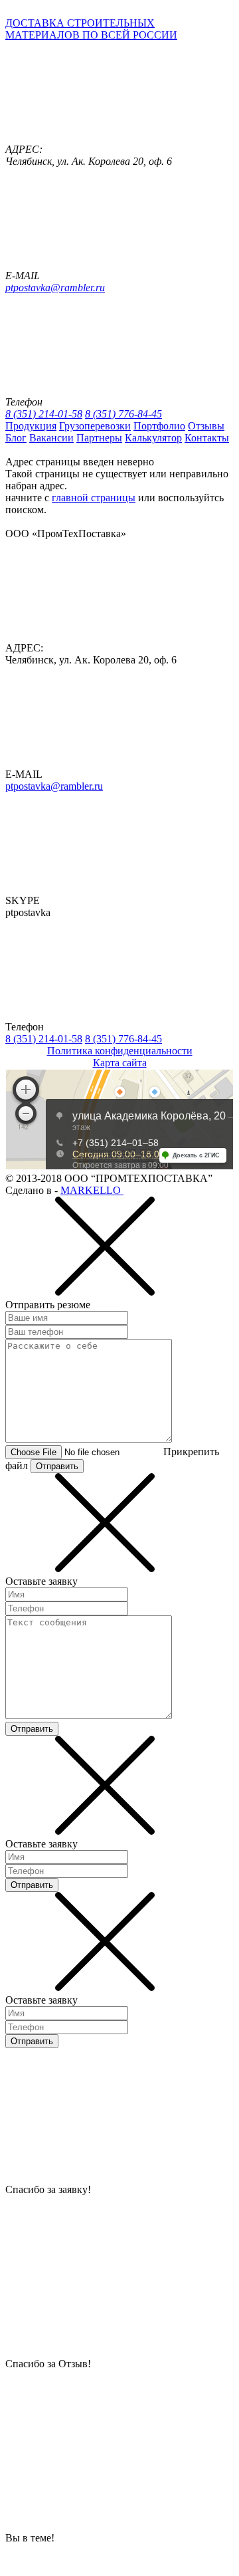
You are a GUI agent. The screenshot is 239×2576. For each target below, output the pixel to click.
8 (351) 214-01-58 (44, 414)
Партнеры (99, 438)
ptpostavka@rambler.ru (55, 288)
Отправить (57, 1466)
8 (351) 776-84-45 (123, 414)
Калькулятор (153, 438)
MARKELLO (92, 1190)
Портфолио (159, 426)
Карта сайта (120, 1063)
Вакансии (51, 438)
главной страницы (94, 498)
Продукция (31, 426)
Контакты (207, 438)
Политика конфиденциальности (120, 1051)
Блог (16, 438)
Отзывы (206, 426)
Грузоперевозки (95, 426)
